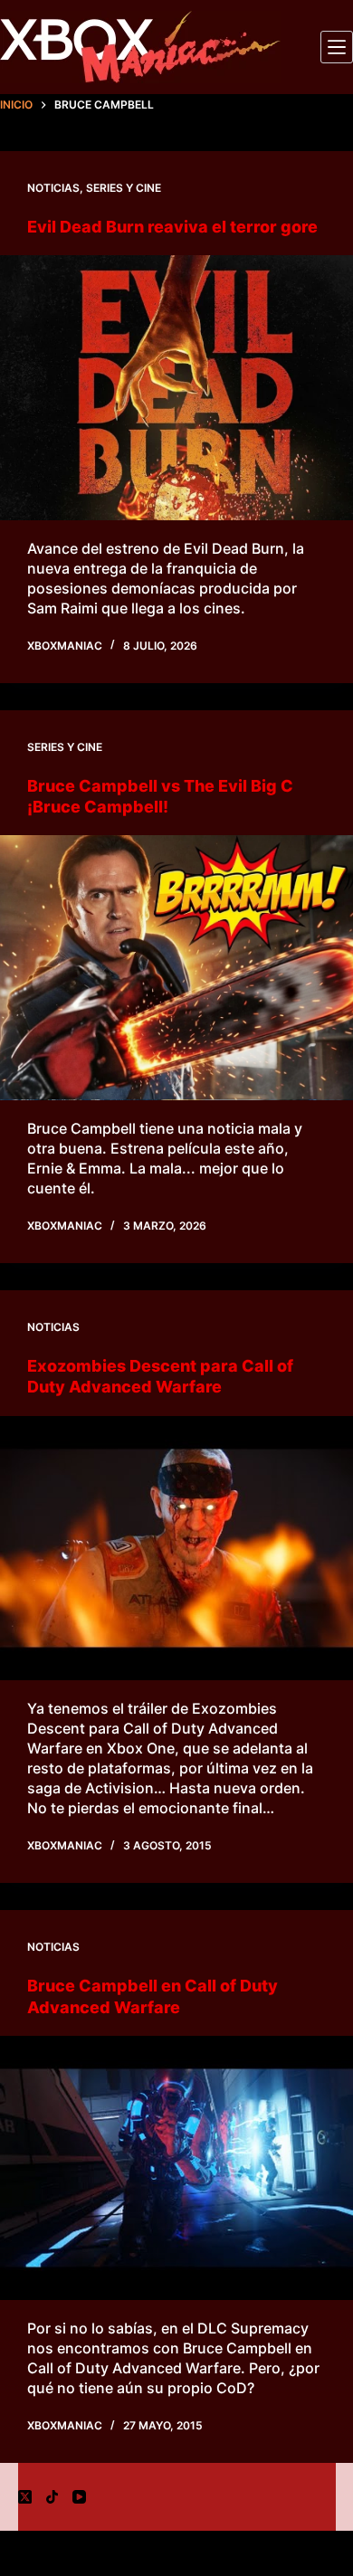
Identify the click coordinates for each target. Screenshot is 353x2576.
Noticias (53, 188)
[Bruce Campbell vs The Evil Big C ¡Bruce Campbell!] (176, 968)
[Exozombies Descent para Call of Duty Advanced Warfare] (176, 1549)
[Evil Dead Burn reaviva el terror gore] (176, 388)
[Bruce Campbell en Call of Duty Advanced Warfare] (176, 2168)
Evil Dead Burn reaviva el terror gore (172, 227)
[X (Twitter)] (25, 2497)
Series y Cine (124, 188)
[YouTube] (79, 2497)
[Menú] (337, 47)
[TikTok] (52, 2497)
